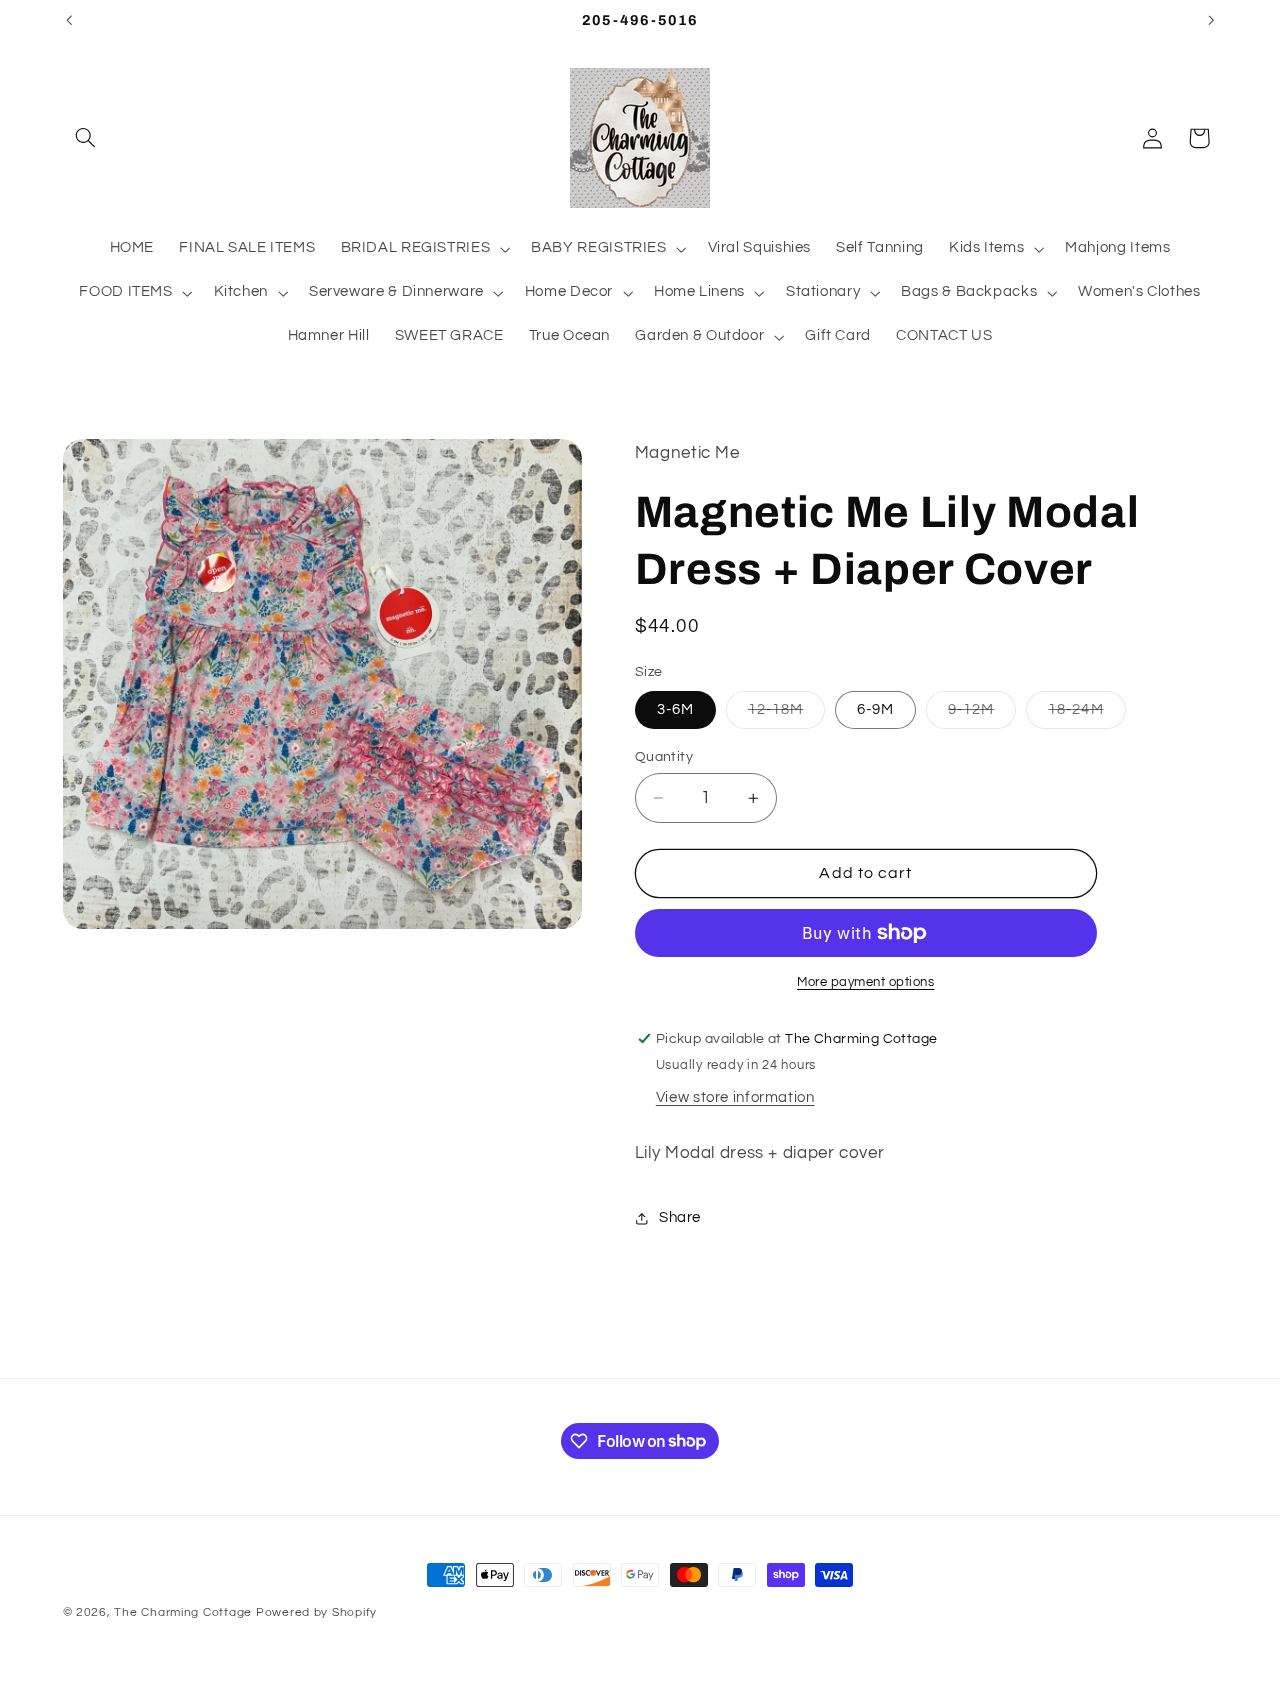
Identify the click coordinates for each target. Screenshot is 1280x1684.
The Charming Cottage (184, 1612)
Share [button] (680, 1218)
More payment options (866, 982)
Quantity (664, 757)
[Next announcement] (1211, 20)
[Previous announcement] (69, 20)
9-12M (982, 715)
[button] (86, 138)
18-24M (1086, 715)
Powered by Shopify (316, 1612)
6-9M (875, 709)
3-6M (675, 709)
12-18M (786, 715)
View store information (735, 1097)
